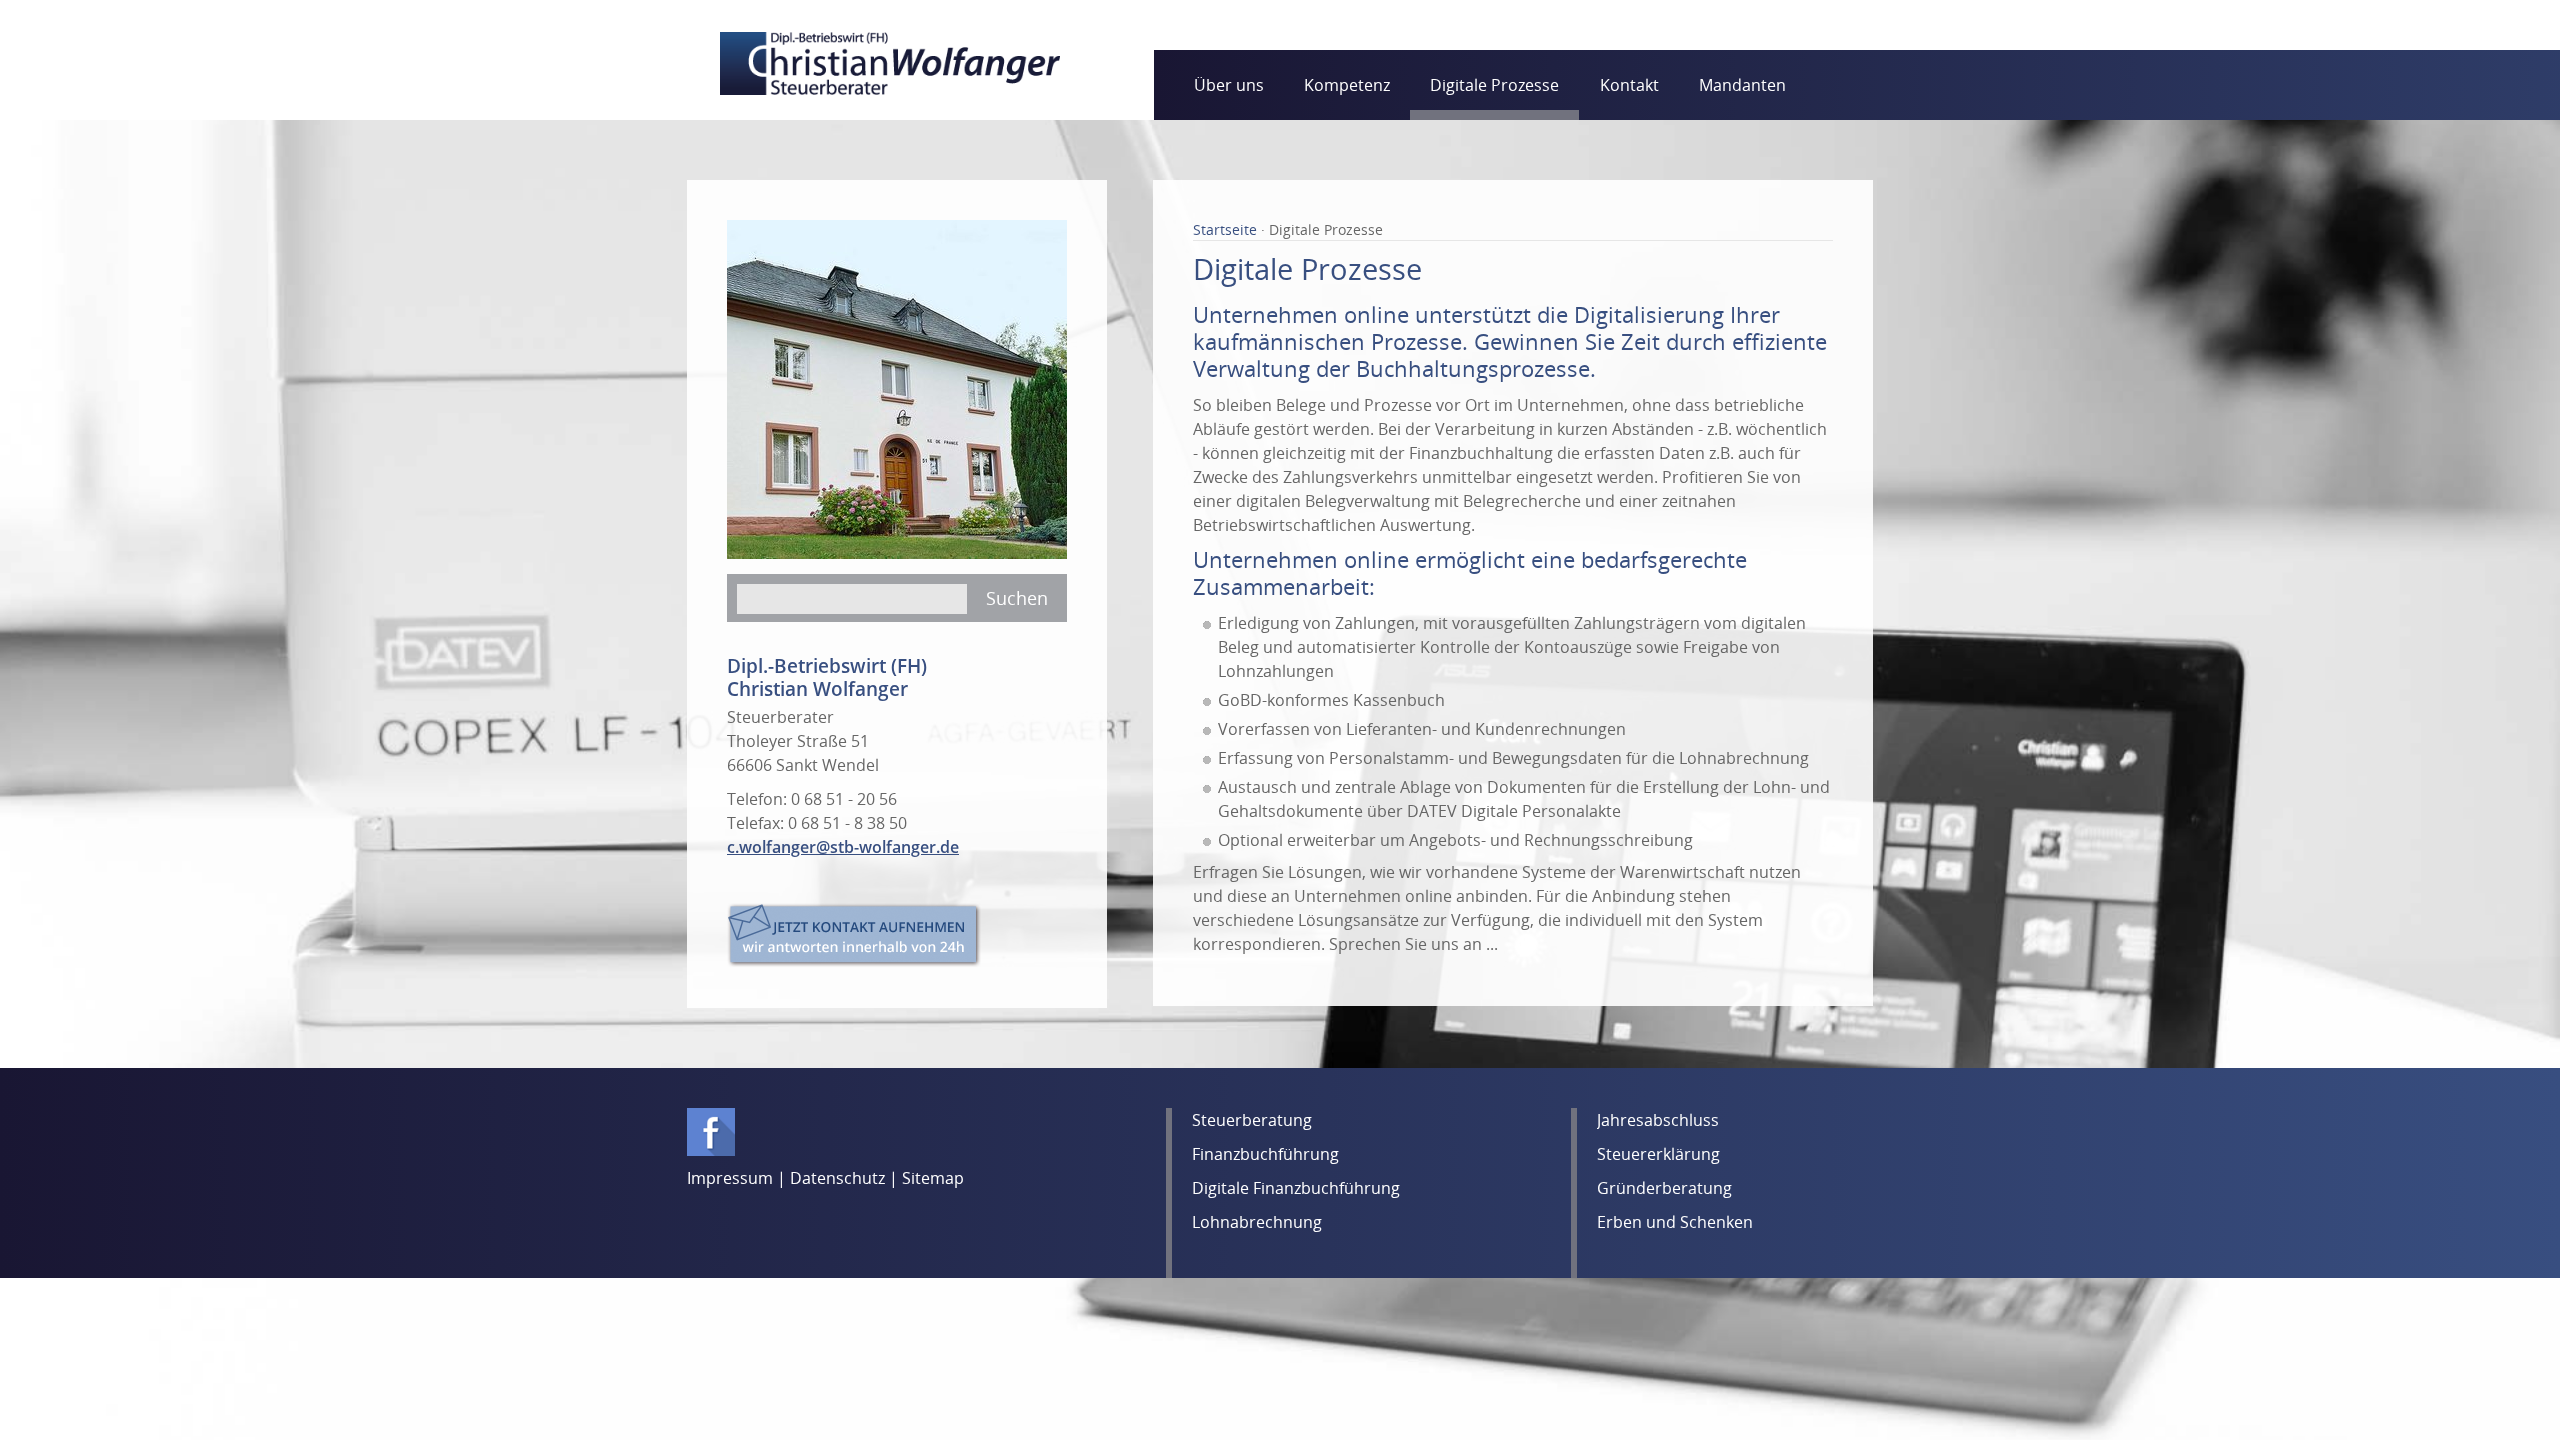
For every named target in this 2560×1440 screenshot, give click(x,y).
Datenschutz (837, 1178)
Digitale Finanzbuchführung (1296, 1188)
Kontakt (1629, 85)
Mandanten (1742, 85)
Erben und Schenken (1675, 1222)
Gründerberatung (1664, 1188)
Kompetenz (1347, 85)
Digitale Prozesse (1494, 85)
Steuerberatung (1252, 1120)
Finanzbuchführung (1265, 1154)
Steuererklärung (1658, 1154)
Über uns (1229, 85)
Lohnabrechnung (1257, 1222)
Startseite (1227, 229)
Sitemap (933, 1178)
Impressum (730, 1178)
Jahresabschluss (1658, 1120)
